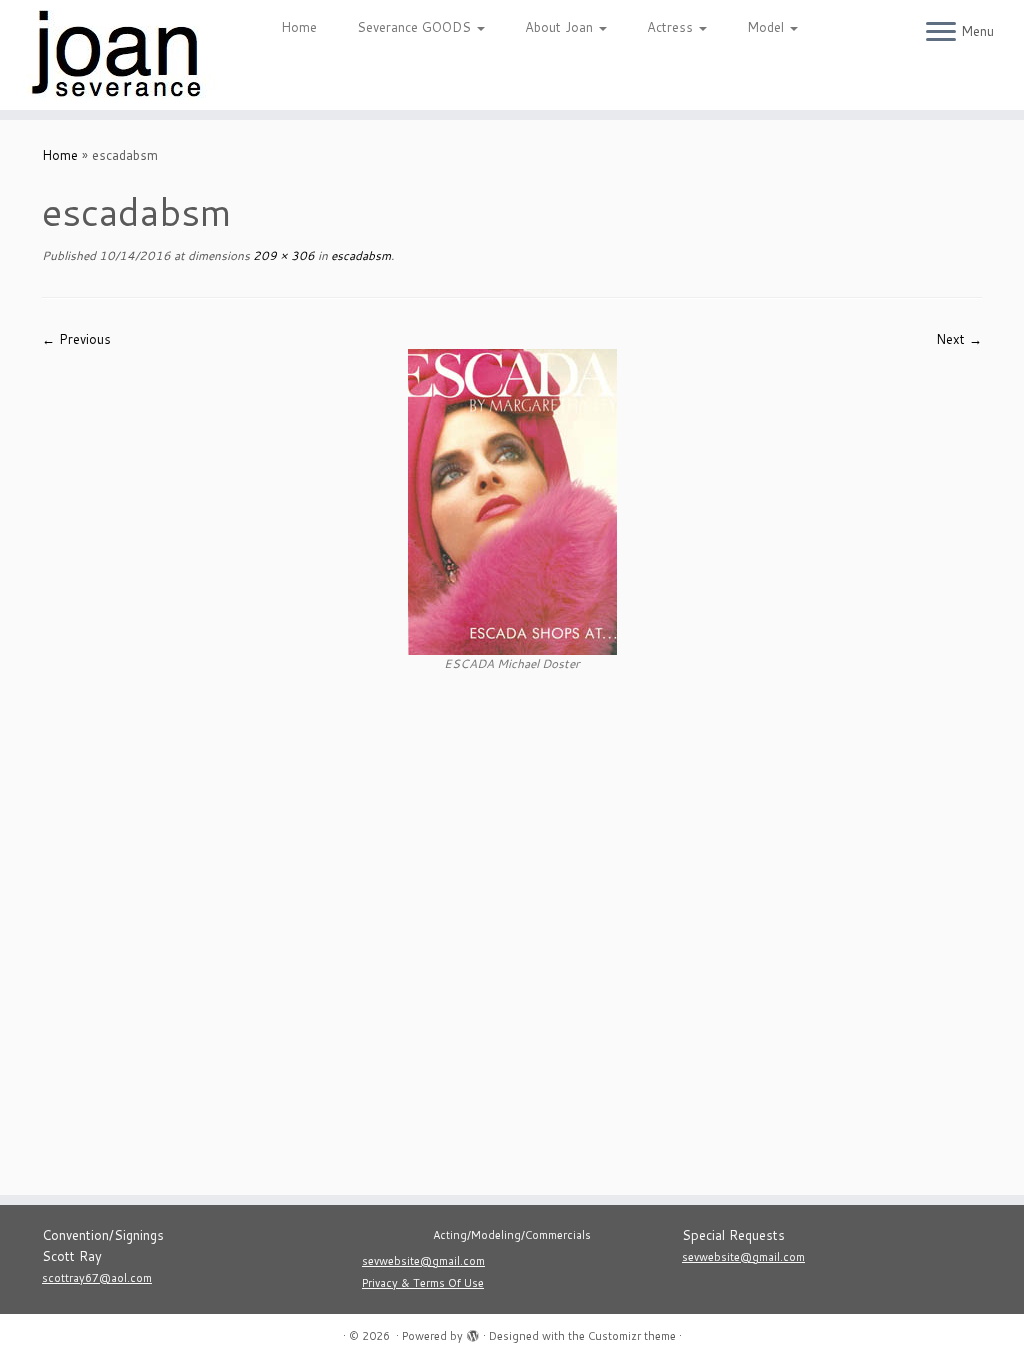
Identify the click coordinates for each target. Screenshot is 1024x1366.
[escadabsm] (512, 501)
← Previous (76, 339)
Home (299, 27)
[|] (120, 55)
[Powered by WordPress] (473, 1332)
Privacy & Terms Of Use (423, 1283)
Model (767, 27)
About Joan (561, 27)
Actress (672, 27)
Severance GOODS (416, 27)
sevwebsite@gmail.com (423, 1261)
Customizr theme (632, 1336)
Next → (959, 339)
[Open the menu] (941, 33)
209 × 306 (282, 255)
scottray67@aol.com (97, 1278)
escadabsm (359, 255)
